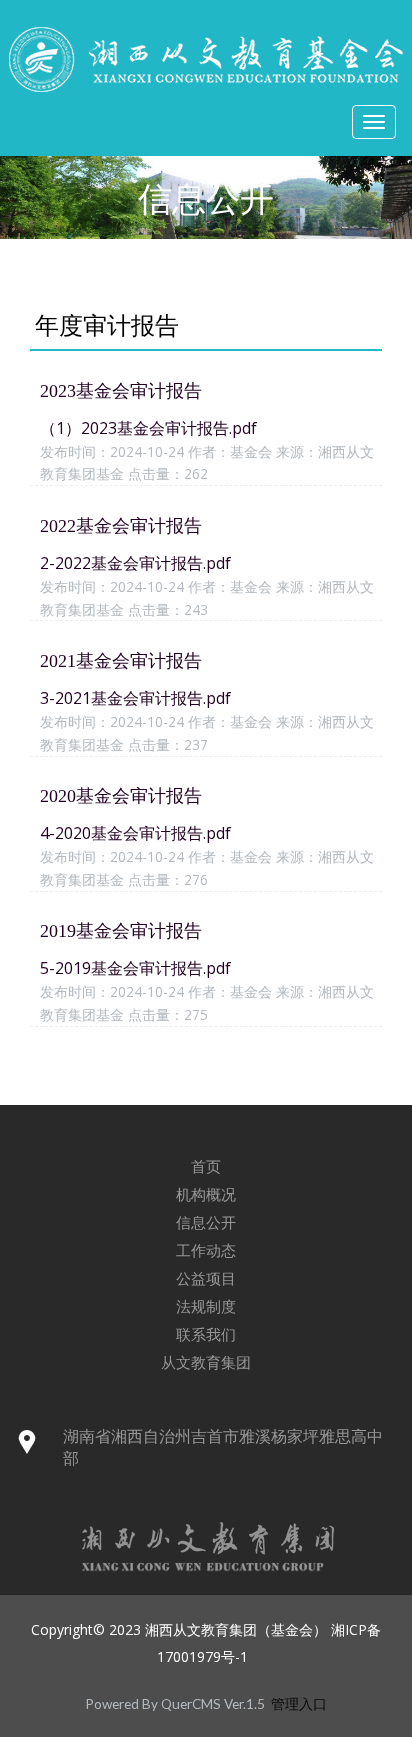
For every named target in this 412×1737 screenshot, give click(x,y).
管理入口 (299, 1704)
